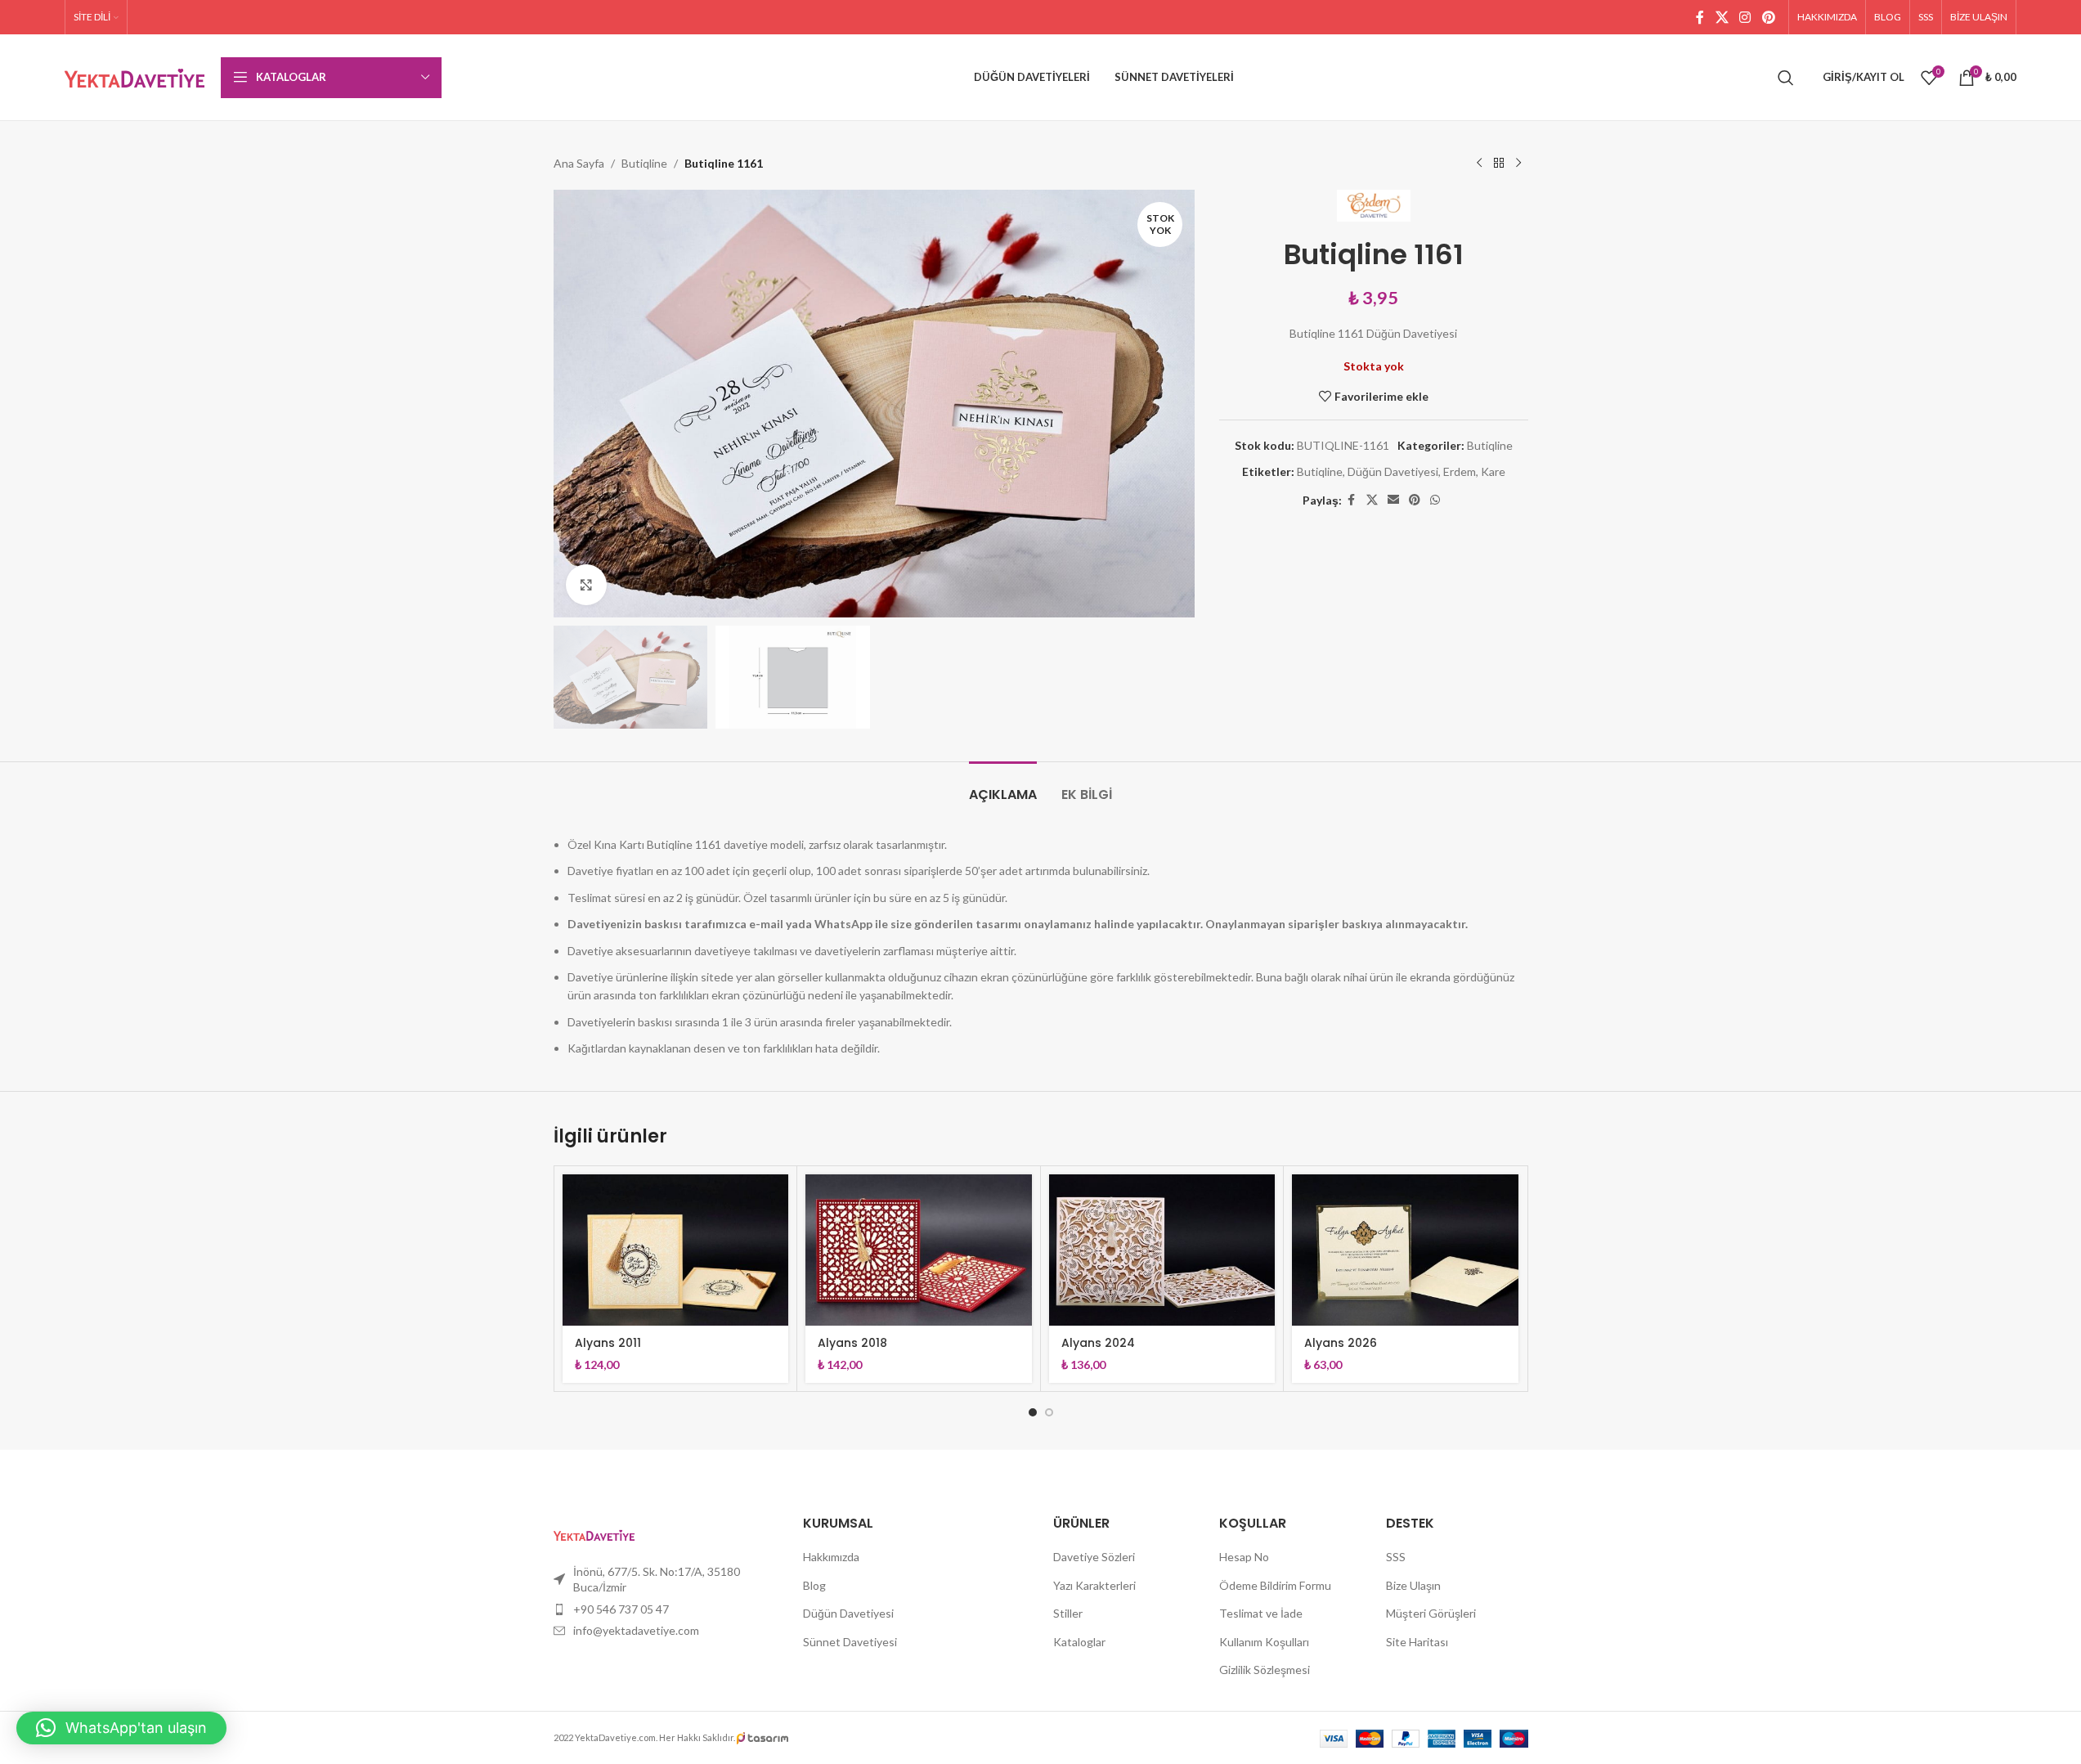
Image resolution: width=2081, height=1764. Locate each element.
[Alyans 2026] (1405, 1250)
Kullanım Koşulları (1264, 1642)
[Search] (1786, 78)
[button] (121, 1728)
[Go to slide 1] (1033, 1412)
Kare (1493, 471)
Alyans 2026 (1341, 1343)
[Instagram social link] (1745, 17)
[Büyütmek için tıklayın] (586, 585)
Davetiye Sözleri (1094, 1557)
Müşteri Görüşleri (1431, 1613)
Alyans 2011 (608, 1343)
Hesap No (1244, 1557)
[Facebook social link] (1700, 17)
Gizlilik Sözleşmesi (1265, 1670)
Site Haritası (1417, 1642)
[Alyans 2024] (1162, 1250)
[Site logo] (135, 76)
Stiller (1068, 1613)
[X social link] (1722, 17)
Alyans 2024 (1098, 1343)
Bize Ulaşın (1413, 1585)
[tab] (1003, 786)
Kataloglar (1079, 1642)
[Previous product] (1479, 164)
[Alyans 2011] (676, 1250)
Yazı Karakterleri (1094, 1585)
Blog (814, 1585)
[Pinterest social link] (1768, 17)
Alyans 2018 (852, 1343)
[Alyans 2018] (919, 1250)
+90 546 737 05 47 (621, 1609)
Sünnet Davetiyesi (850, 1642)
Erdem (1460, 471)
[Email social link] (1393, 500)
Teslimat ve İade (1261, 1613)
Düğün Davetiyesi (1393, 471)
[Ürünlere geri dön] (1499, 164)
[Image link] (594, 1533)
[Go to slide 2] (1049, 1412)
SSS (1396, 1557)
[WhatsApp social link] (1435, 500)
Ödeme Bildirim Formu (1275, 1585)
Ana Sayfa (579, 163)
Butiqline (644, 163)
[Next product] (1518, 164)
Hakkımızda (831, 1557)
